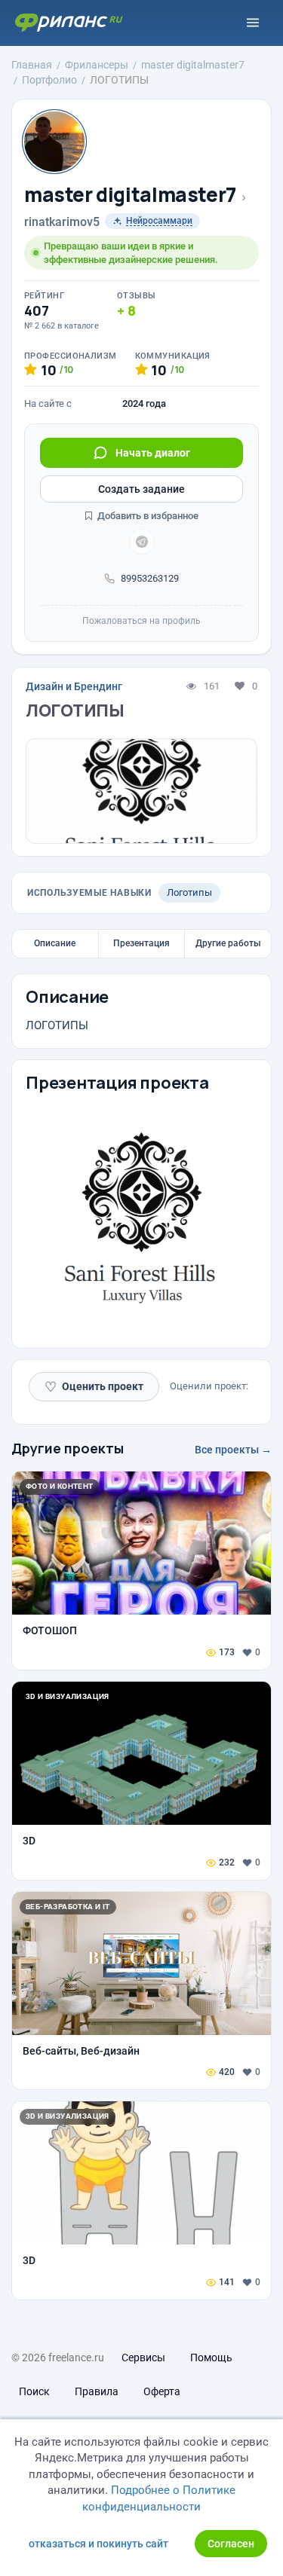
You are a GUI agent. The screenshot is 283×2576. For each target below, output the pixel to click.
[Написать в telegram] (142, 542)
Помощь (211, 2358)
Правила (97, 2391)
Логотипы (189, 892)
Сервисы (143, 2358)
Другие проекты (68, 1448)
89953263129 (150, 578)
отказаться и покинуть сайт (98, 2544)
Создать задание (141, 489)
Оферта (162, 2391)
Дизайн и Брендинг (74, 686)
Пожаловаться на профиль (141, 621)
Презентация (141, 943)
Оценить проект (94, 1387)
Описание (55, 943)
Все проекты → (233, 1450)
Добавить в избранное (147, 516)
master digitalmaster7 (130, 195)
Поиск (34, 2391)
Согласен (231, 2544)
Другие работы (228, 943)
